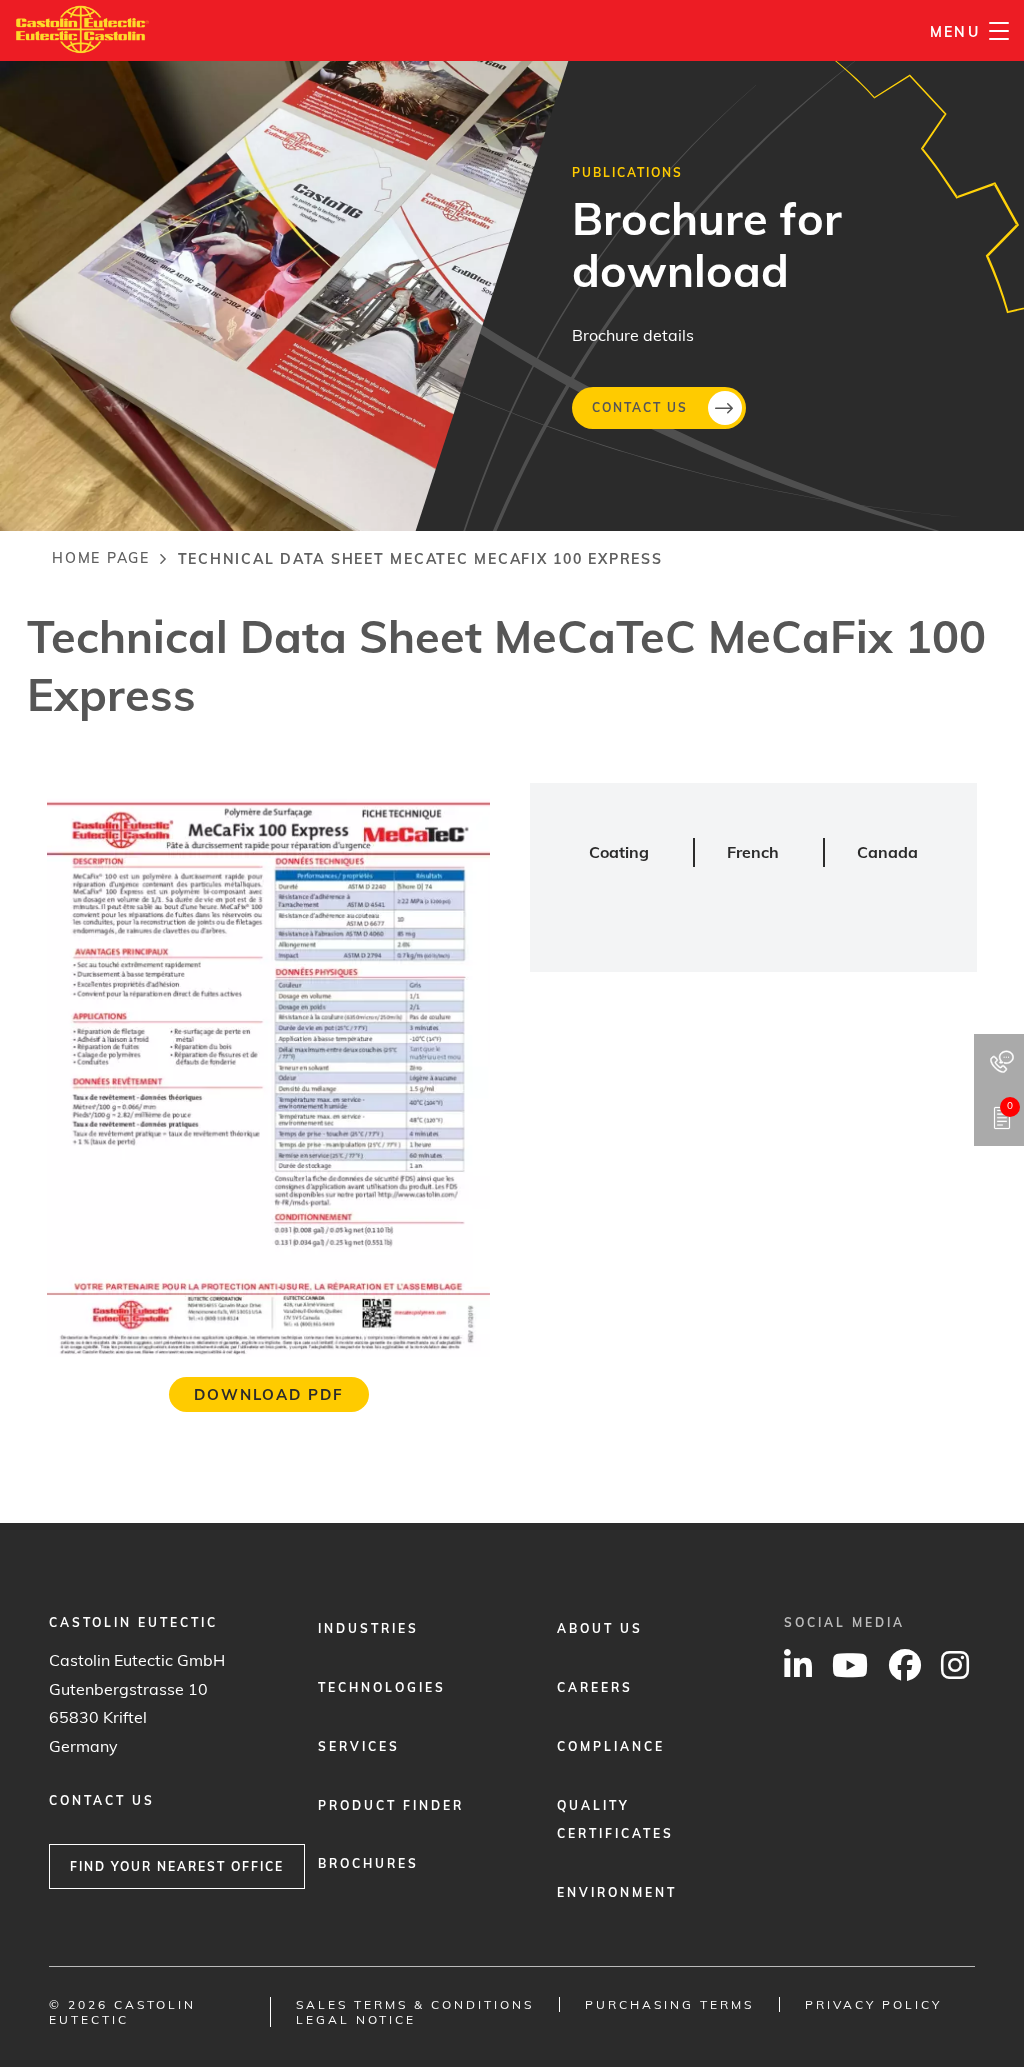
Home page (101, 558)
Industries (368, 1628)
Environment (617, 1892)
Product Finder (391, 1805)
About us (600, 1628)
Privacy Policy (873, 2004)
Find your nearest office (177, 1866)
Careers (595, 1687)
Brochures (368, 1863)
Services (359, 1746)
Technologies (382, 1687)
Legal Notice (356, 2019)
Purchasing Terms (669, 2004)
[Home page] (82, 19)
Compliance (611, 1746)
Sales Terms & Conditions (415, 2004)
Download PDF (269, 1394)
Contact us (640, 406)
